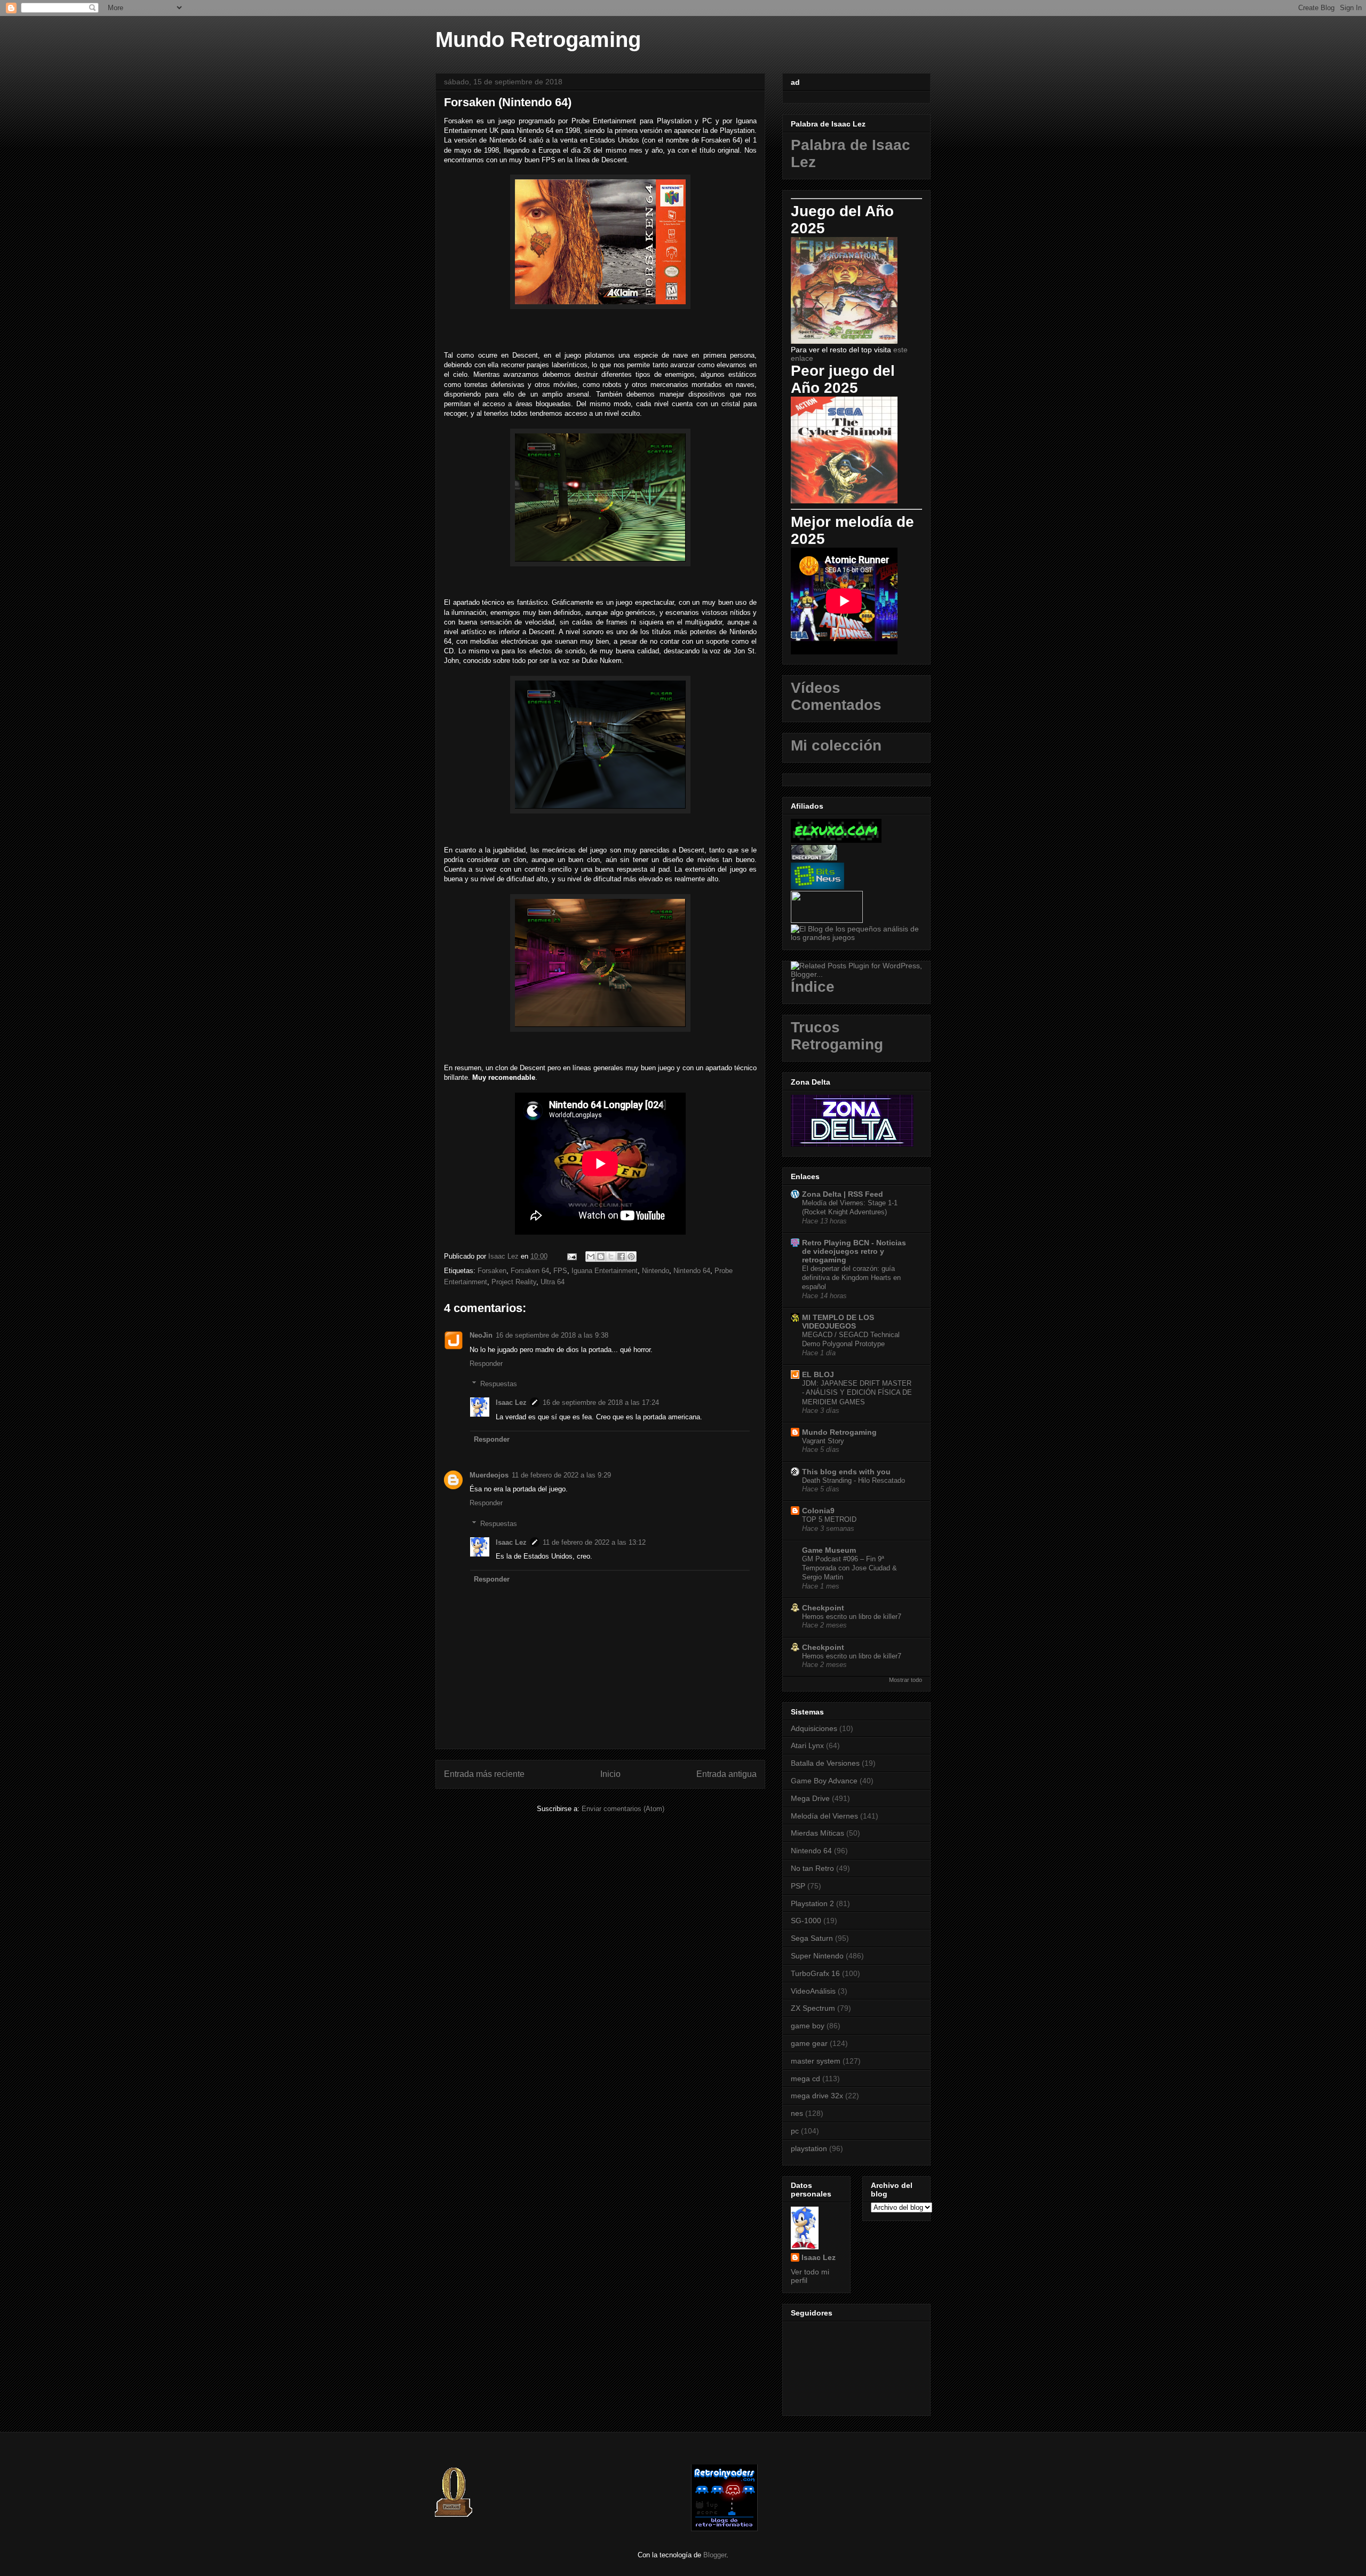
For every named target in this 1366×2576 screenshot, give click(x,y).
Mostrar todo (906, 1680)
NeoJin (481, 1335)
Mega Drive (810, 1798)
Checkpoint (823, 1608)
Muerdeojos (489, 1475)
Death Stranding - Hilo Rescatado (853, 1480)
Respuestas (499, 1384)
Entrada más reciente (484, 1774)
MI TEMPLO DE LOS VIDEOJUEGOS (838, 1322)
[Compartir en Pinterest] (631, 1257)
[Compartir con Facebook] (621, 1257)
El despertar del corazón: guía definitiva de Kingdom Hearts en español (851, 1278)
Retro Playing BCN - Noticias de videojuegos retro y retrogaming (854, 1251)
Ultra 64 (553, 1282)
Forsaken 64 (530, 1271)
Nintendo (656, 1271)
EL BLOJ (818, 1374)
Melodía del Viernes (824, 1816)
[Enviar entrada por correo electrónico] (571, 1256)
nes (797, 2113)
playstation (809, 2148)
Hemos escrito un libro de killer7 (852, 1617)
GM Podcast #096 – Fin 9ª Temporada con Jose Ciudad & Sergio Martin (849, 1568)
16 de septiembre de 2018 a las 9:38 (552, 1335)
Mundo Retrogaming (538, 39)
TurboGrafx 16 (815, 1973)
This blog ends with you (846, 1472)
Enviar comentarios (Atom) (623, 1809)
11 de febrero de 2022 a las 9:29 (561, 1475)
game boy (808, 2026)
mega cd (805, 2079)
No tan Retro (812, 1868)
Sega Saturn (812, 1938)
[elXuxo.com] (836, 840)
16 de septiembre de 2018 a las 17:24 (601, 1402)
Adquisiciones (814, 1728)
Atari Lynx (807, 1745)
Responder (486, 1364)
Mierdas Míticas (817, 1833)
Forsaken (492, 1271)
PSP (798, 1886)
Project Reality (514, 1282)
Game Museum (829, 1550)
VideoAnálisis (813, 1991)
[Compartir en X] (611, 1257)
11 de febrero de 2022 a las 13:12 (594, 1542)
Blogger (715, 2555)
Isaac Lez (511, 1402)
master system (816, 2061)
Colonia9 (818, 1511)
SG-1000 (806, 1921)
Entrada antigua (726, 1774)
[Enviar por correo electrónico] (591, 1257)
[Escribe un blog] (601, 1257)
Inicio (610, 1774)
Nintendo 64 (692, 1271)
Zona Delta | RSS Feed (843, 1194)
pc (795, 2131)
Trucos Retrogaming (837, 1036)
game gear (809, 2043)
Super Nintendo (817, 1956)
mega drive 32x (817, 2096)
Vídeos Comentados (836, 696)
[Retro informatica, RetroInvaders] (724, 2529)
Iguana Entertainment (605, 1271)
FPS (560, 1271)
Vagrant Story (823, 1441)
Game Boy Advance (824, 1781)
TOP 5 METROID (829, 1519)
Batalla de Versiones (825, 1763)
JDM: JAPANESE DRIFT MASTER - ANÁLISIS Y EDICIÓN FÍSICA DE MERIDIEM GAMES (857, 1393)
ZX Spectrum (813, 2008)
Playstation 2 (812, 1903)
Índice (813, 987)
